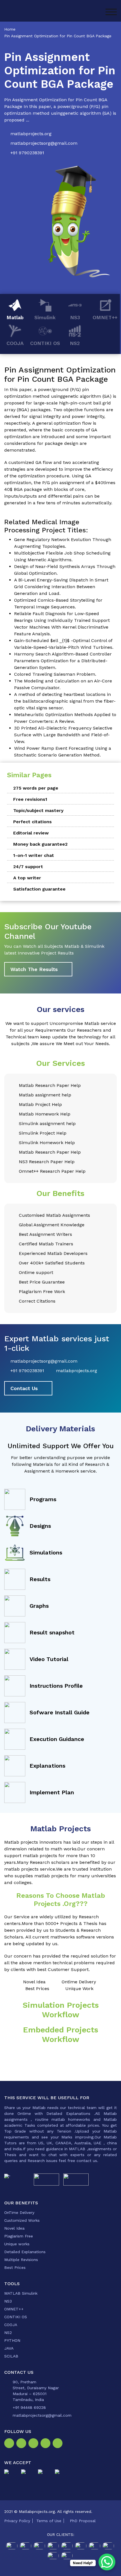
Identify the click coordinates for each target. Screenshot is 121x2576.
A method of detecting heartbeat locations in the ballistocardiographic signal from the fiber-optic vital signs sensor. (65, 701)
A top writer (27, 878)
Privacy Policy (17, 2521)
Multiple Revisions (21, 2260)
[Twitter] (34, 2444)
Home (10, 29)
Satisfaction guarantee (39, 889)
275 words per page (36, 788)
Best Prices (15, 2267)
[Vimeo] (47, 2444)
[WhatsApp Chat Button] (107, 2562)
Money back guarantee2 (40, 844)
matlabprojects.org (31, 134)
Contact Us (24, 1388)
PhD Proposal (83, 2521)
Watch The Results (34, 969)
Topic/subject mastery (38, 810)
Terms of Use (49, 2521)
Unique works (17, 2244)
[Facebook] (10, 2444)
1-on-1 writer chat (34, 855)
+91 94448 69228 (29, 2407)
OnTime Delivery (19, 2212)
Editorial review (31, 833)
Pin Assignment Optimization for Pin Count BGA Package (58, 36)
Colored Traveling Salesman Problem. (55, 674)
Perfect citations (33, 822)
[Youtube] (59, 2444)
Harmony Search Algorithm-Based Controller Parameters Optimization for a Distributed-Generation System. (63, 661)
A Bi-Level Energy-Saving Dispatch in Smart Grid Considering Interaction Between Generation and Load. (61, 587)
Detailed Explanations (25, 2252)
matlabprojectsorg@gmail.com (44, 143)
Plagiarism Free (19, 2236)
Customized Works (22, 2220)
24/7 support (28, 867)
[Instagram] (22, 2444)
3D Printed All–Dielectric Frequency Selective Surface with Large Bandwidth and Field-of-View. (63, 735)
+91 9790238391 (27, 153)
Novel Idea (14, 2228)
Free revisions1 (30, 799)
